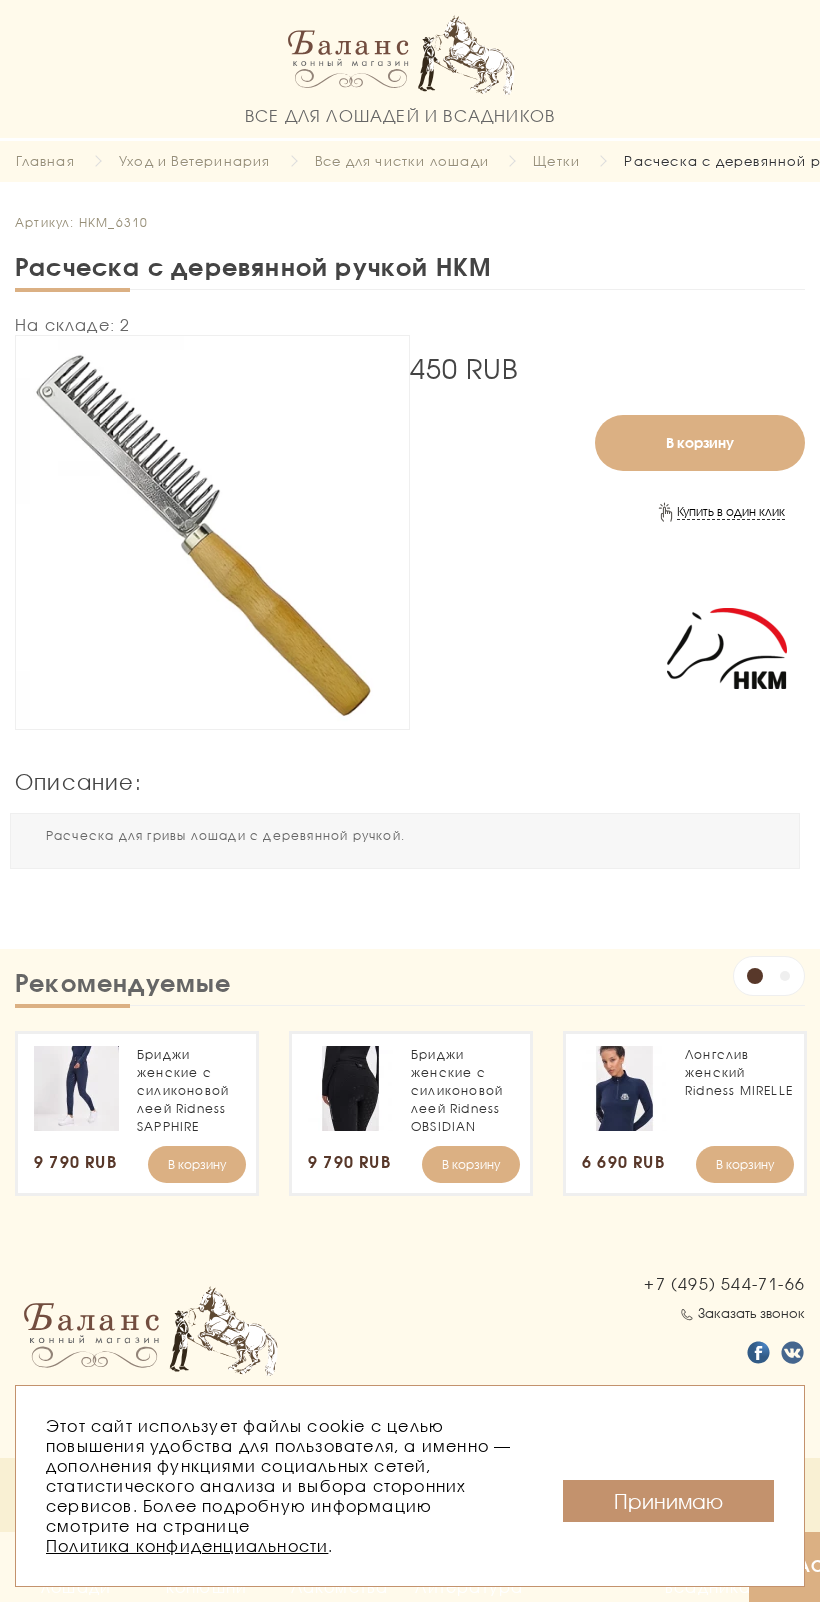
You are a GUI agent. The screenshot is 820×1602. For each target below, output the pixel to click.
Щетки (556, 161)
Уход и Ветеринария (195, 161)
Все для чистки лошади (402, 161)
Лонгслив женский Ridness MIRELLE (739, 1072)
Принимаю (668, 1501)
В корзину (700, 442)
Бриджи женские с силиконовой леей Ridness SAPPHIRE (183, 1090)
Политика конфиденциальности (187, 1545)
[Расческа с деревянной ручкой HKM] (212, 532)
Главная (45, 161)
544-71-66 (724, 1283)
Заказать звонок (751, 1313)
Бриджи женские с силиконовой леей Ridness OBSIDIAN (457, 1090)
